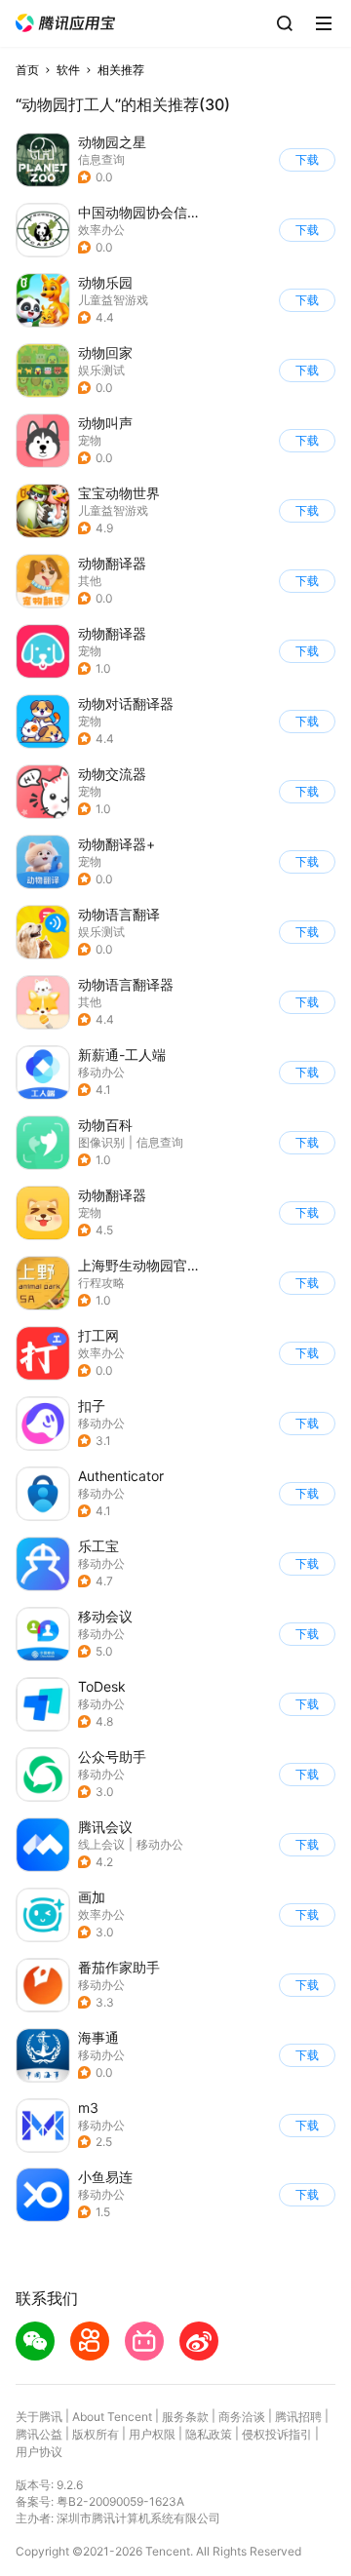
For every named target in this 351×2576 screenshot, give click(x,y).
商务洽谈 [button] (242, 2417)
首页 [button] (27, 70)
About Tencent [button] (112, 2417)
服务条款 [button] (185, 2417)
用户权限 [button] (152, 2434)
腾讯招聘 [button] (298, 2417)
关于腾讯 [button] (39, 2417)
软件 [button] (68, 70)
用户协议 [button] (39, 2452)
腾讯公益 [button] (39, 2434)
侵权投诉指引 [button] (277, 2434)
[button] (65, 23)
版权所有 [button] (96, 2434)
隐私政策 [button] (209, 2434)
